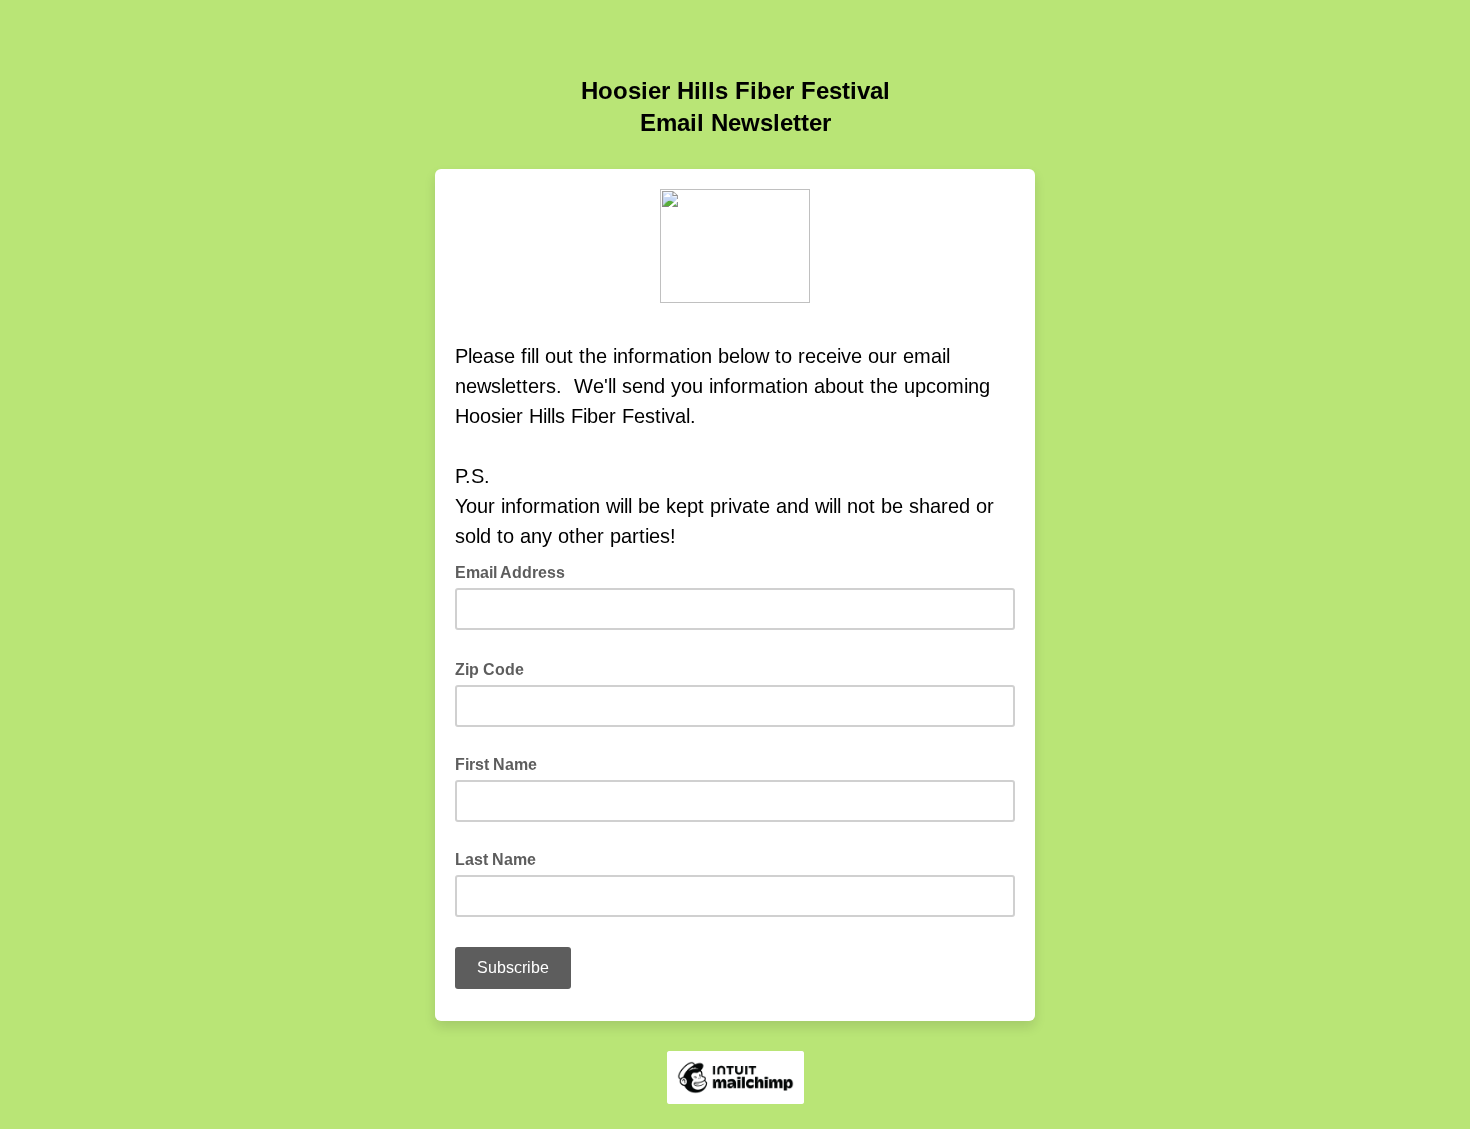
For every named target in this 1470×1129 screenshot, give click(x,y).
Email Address (516, 571)
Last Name (495, 859)
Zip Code (495, 668)
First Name (496, 764)
